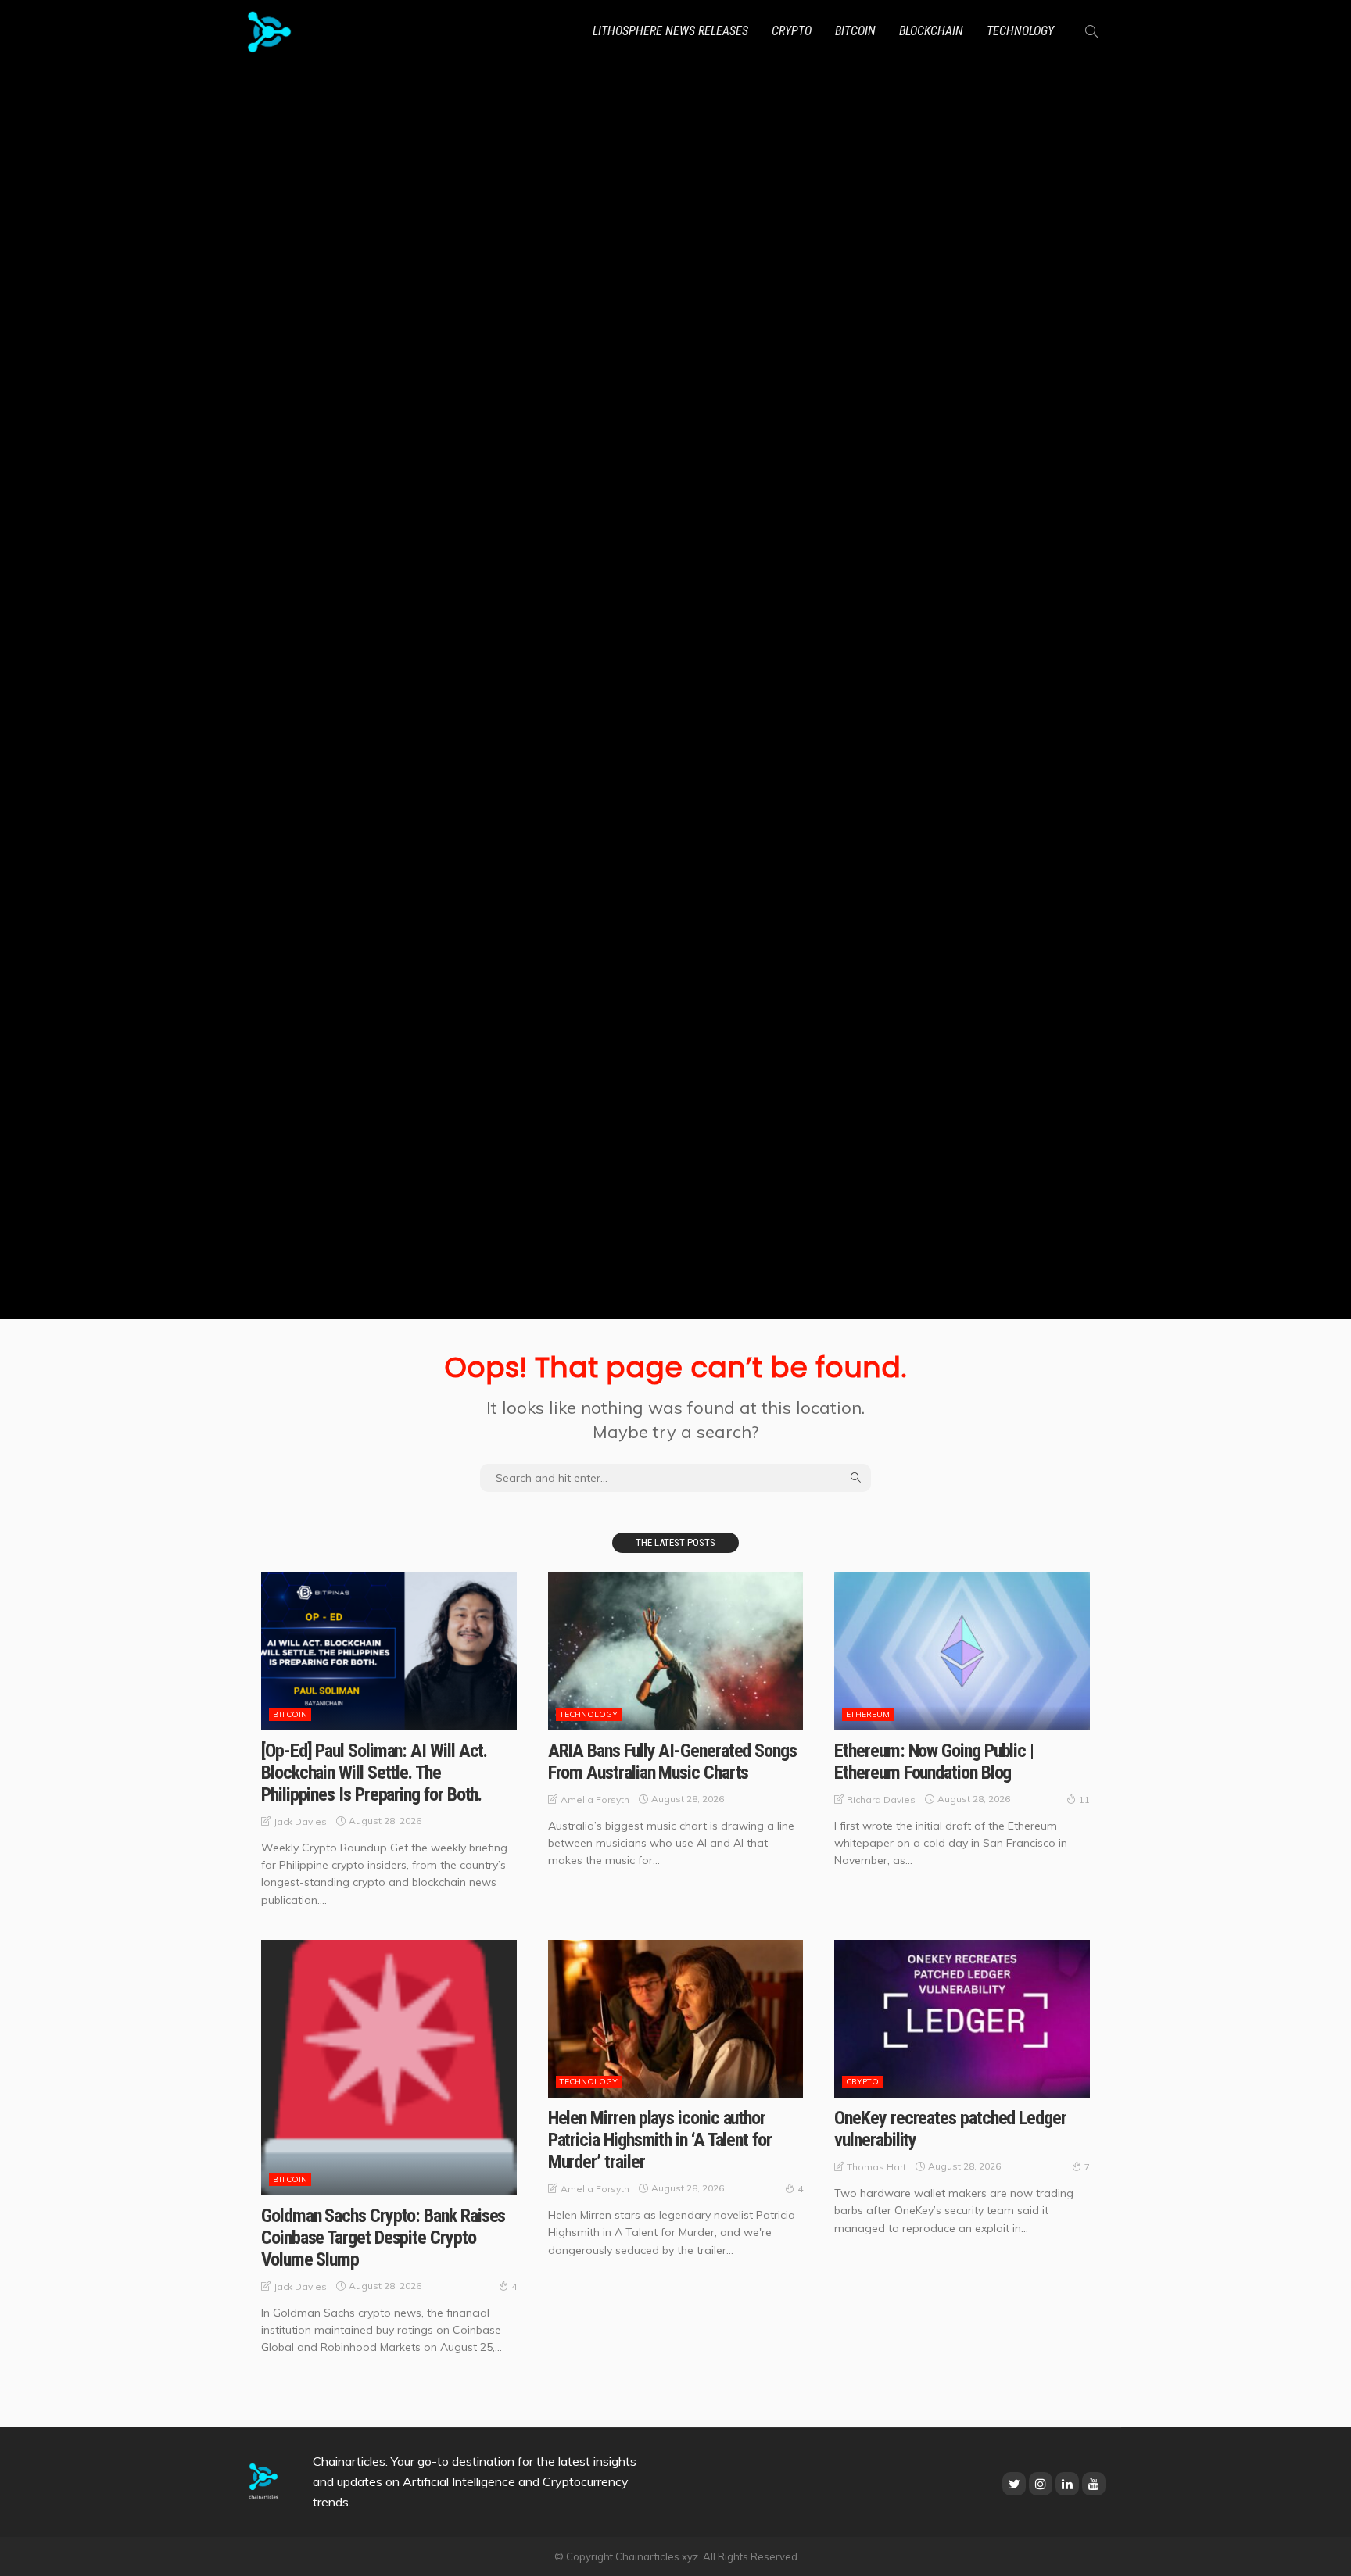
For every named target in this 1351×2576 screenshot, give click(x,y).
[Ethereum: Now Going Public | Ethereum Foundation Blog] (962, 1651)
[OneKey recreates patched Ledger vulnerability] (962, 2019)
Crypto (792, 31)
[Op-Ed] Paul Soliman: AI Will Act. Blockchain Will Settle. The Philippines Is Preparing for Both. (374, 1773)
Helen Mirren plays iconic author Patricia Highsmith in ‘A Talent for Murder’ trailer (660, 2140)
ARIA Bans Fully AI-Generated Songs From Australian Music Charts (672, 1762)
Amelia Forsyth (595, 1800)
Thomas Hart (876, 2167)
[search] (1091, 31)
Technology (1020, 31)
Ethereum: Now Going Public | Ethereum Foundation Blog (934, 1762)
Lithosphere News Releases (670, 31)
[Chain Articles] (269, 31)
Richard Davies (881, 1800)
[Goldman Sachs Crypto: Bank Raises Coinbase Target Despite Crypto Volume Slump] (389, 2068)
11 (1084, 1800)
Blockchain (931, 31)
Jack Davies (300, 1821)
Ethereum (868, 1714)
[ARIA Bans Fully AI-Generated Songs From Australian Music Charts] (676, 1651)
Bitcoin (855, 31)
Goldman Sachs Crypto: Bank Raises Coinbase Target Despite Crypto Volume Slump (383, 2238)
